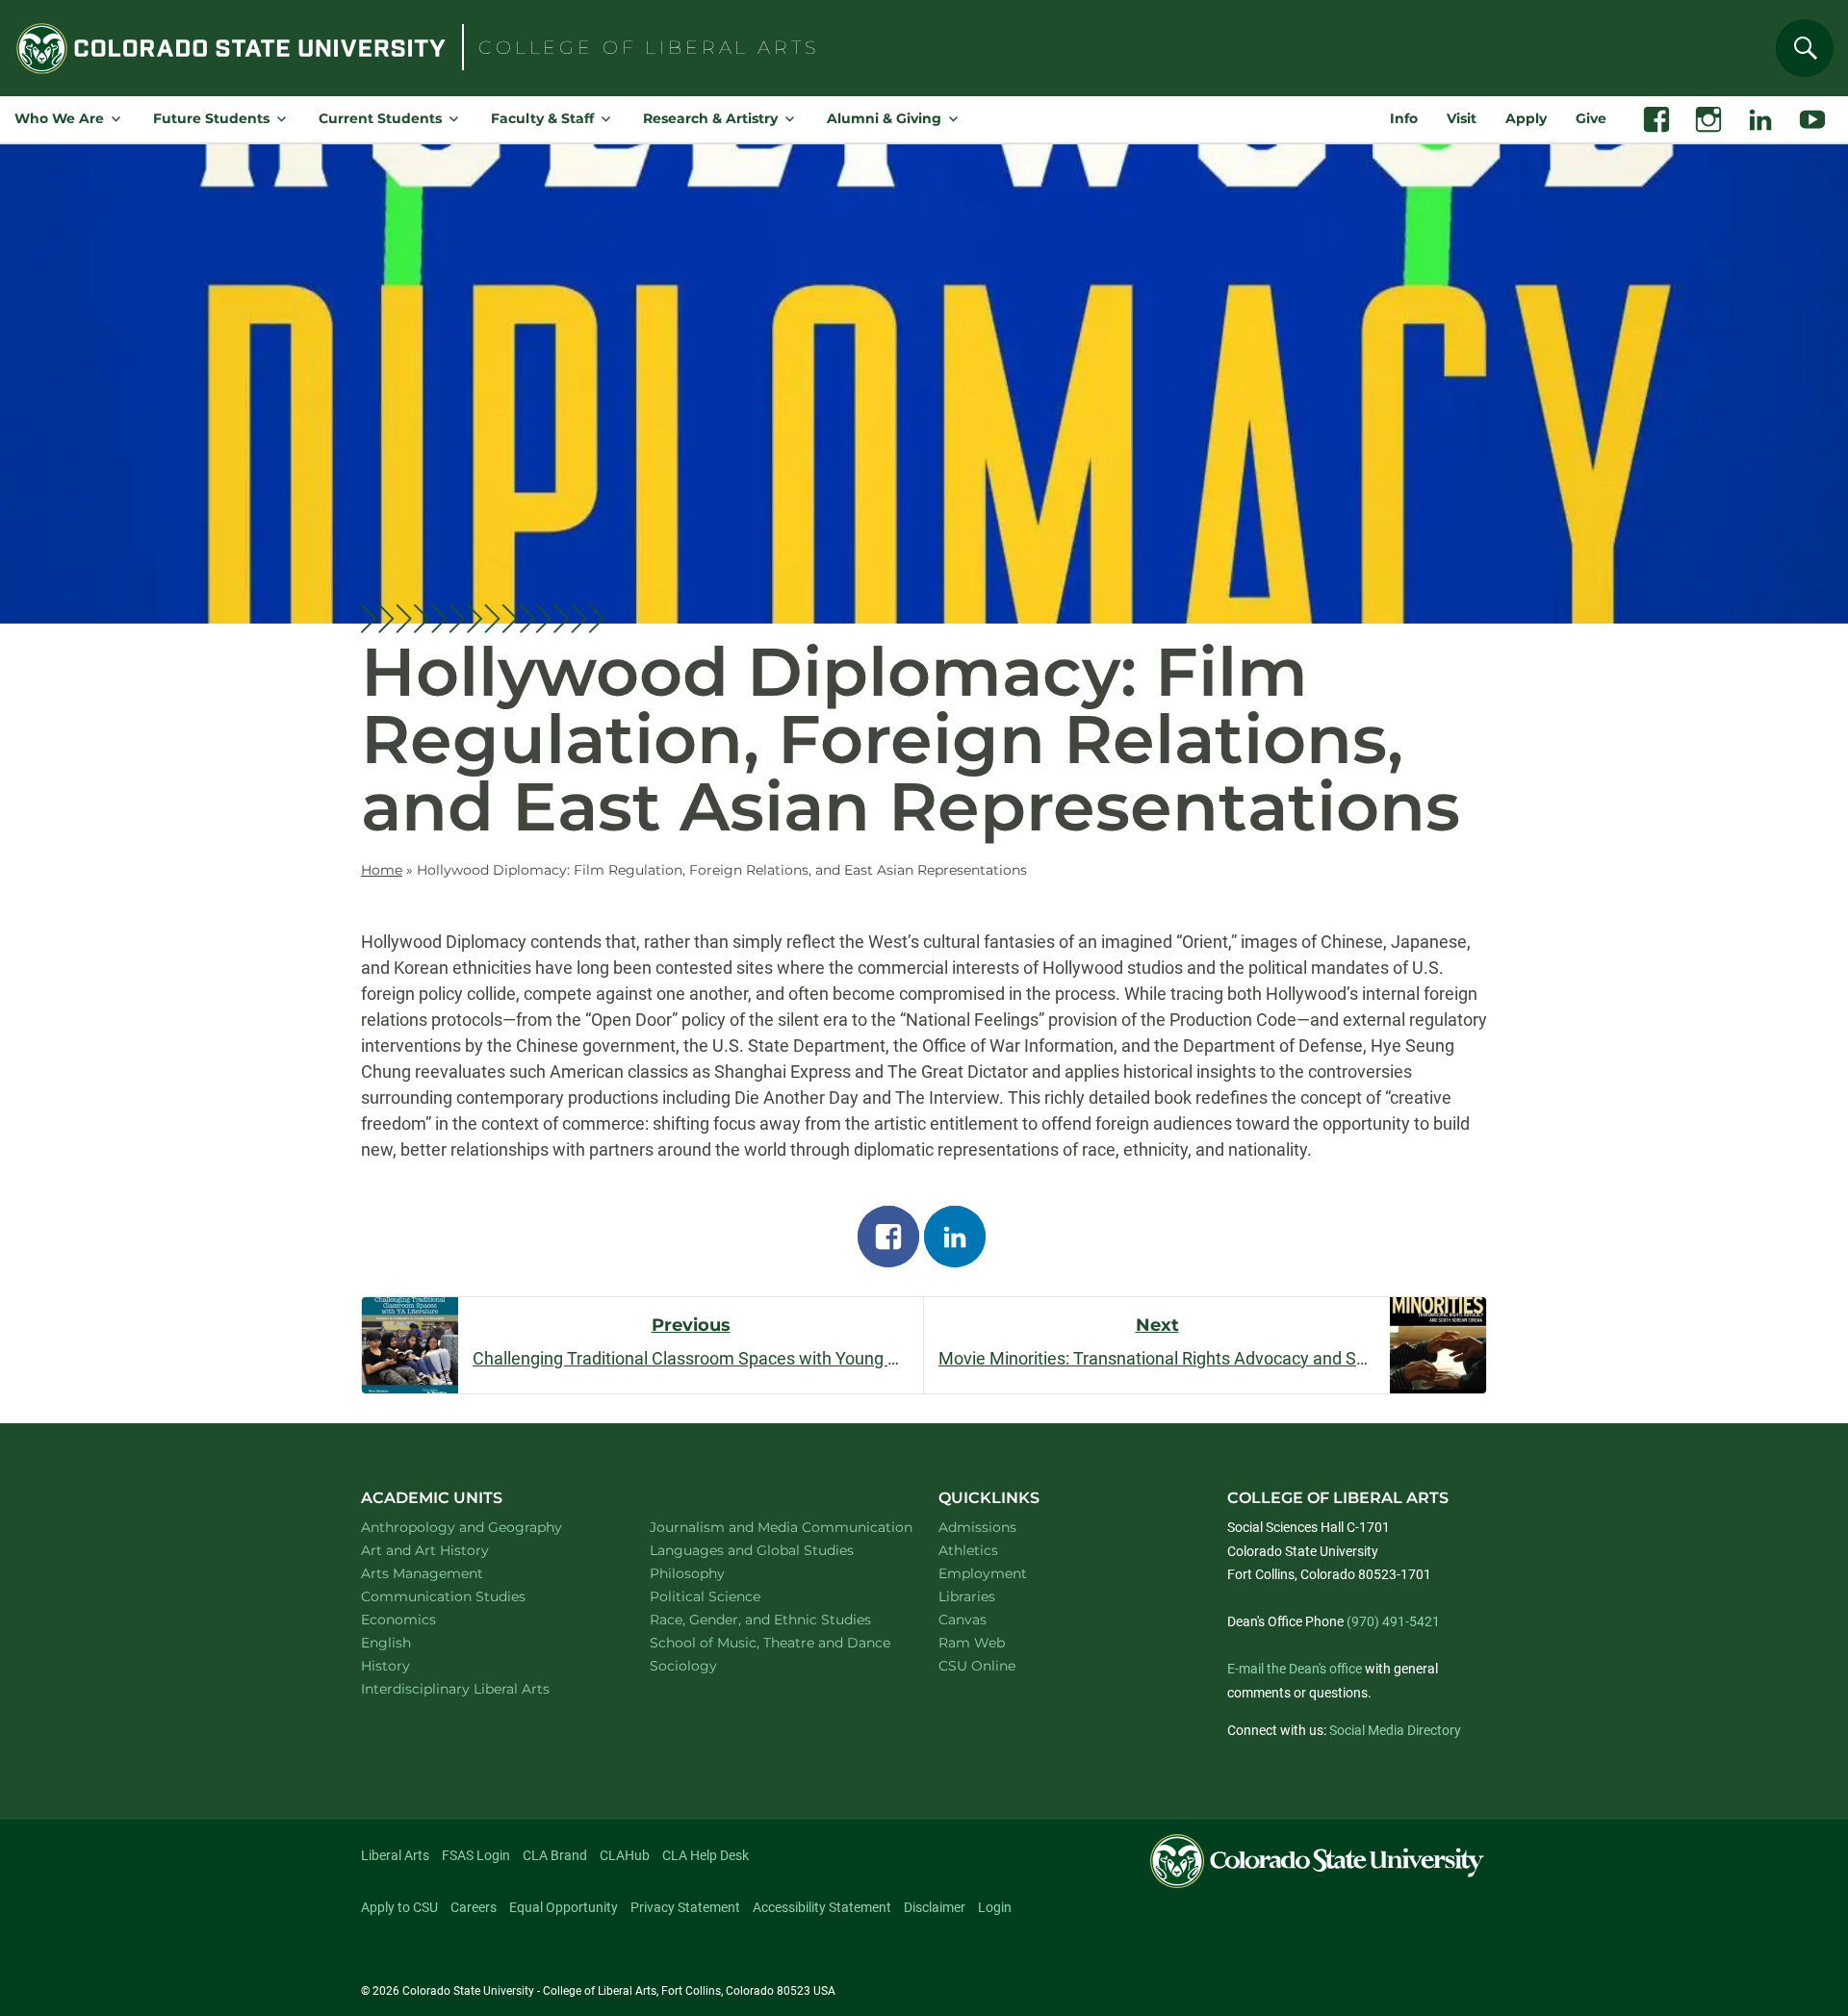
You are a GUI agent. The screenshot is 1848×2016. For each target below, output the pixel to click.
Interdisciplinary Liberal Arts (481, 1688)
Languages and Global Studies (772, 1550)
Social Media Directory (1395, 1730)
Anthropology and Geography (483, 1527)
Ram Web (972, 1643)
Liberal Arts (395, 1855)
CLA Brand (555, 1855)
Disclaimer (935, 1907)
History (411, 1665)
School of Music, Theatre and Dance (772, 1642)
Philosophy (712, 1573)
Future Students (211, 118)
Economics (423, 1619)
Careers (474, 1907)
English (411, 1642)
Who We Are (59, 118)
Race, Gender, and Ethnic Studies (772, 1619)
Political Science (730, 1596)
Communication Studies (468, 1596)
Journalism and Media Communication (772, 1527)
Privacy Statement (685, 1907)
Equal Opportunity (564, 1907)
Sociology (708, 1665)
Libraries (967, 1596)
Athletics (968, 1550)
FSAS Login (476, 1855)
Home (382, 870)
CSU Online (977, 1666)
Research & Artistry (710, 118)
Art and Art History (450, 1550)
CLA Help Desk (706, 1855)
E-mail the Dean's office (1295, 1669)
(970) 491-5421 (1393, 1621)
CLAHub (625, 1855)
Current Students (380, 118)
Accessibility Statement (822, 1907)
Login (995, 1907)
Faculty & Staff (542, 118)
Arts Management (448, 1573)
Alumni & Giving (884, 118)
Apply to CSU (399, 1907)
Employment (983, 1573)
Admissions (977, 1527)
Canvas (962, 1620)
